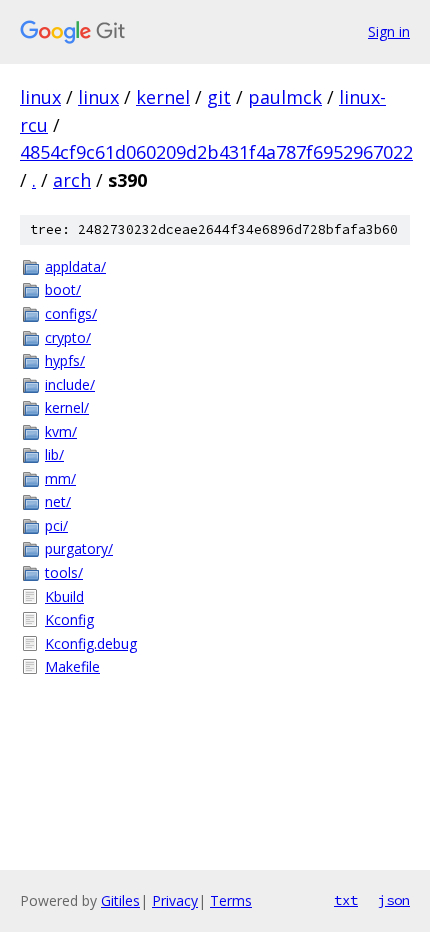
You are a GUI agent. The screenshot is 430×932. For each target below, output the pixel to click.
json (394, 900)
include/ (70, 384)
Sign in (389, 31)
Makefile (72, 666)
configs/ (71, 313)
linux (40, 97)
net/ (58, 501)
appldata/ (75, 266)
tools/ (64, 572)
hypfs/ (65, 360)
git (219, 97)
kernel (163, 97)
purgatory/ (79, 548)
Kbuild (64, 596)
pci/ (56, 525)
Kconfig (69, 619)
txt (346, 900)
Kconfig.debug (91, 643)
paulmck (285, 97)
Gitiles (120, 900)
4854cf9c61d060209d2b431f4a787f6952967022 (216, 152)
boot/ (63, 289)
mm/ (60, 478)
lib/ (54, 454)
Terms (231, 900)
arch (72, 180)
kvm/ (61, 431)
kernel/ (67, 407)
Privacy (175, 900)
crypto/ (68, 337)
